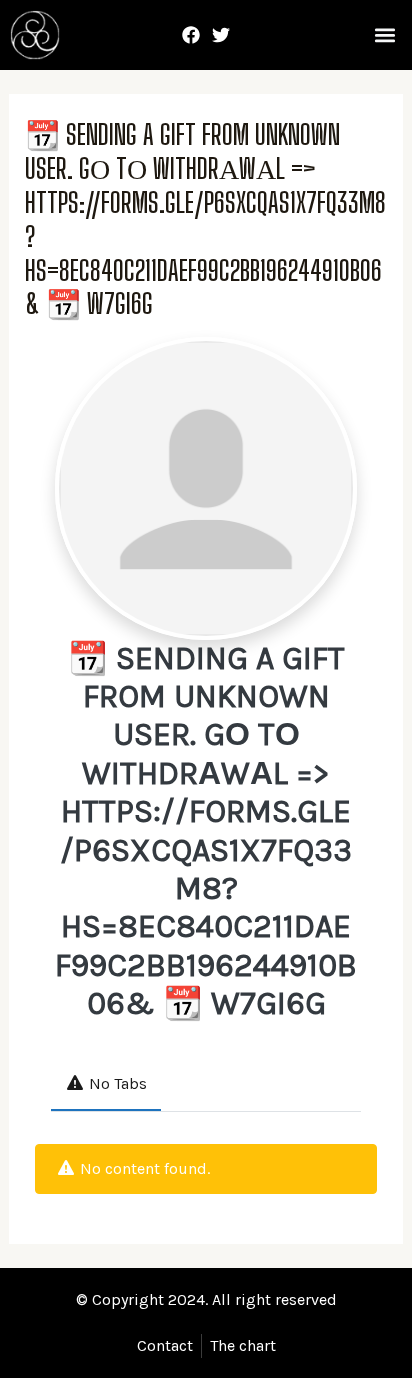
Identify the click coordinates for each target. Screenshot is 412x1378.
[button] (384, 35)
